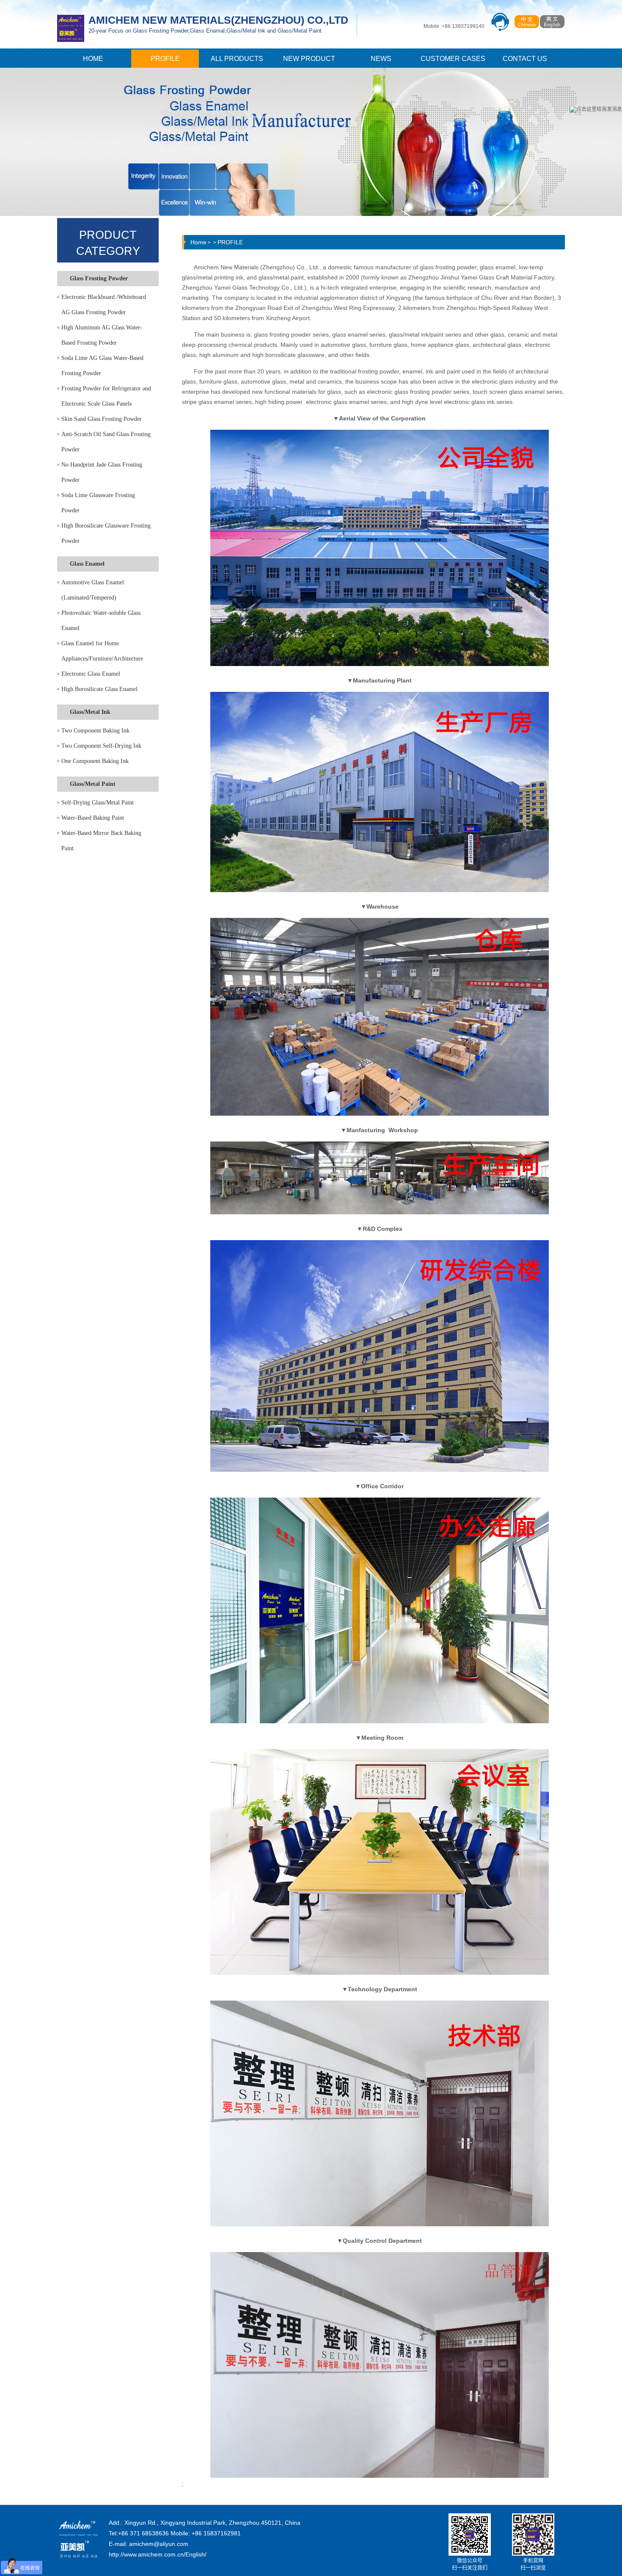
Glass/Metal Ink (90, 712)
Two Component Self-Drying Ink (101, 746)
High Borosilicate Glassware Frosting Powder (106, 533)
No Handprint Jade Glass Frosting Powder (102, 472)
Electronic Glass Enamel (91, 674)
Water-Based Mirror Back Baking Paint (101, 841)
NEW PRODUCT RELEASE (309, 61)
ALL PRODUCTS (237, 59)
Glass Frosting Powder (99, 278)
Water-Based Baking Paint (93, 818)
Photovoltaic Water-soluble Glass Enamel (101, 621)
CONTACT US (525, 59)
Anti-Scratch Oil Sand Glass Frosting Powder (106, 442)
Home (198, 242)
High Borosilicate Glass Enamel (99, 689)
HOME (93, 59)
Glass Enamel (87, 564)
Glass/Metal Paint (93, 784)
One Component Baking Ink (95, 761)
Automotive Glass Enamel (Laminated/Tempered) (93, 590)
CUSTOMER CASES (453, 59)
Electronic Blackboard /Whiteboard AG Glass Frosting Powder (104, 305)
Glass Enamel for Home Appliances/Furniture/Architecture (102, 651)
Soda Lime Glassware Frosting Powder (98, 503)
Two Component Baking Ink (95, 731)
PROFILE (165, 59)
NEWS (381, 59)
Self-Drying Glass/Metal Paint (98, 803)
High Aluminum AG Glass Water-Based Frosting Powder (102, 335)
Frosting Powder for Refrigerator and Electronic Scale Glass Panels (106, 396)
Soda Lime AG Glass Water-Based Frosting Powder (102, 366)
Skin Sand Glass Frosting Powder (102, 419)
